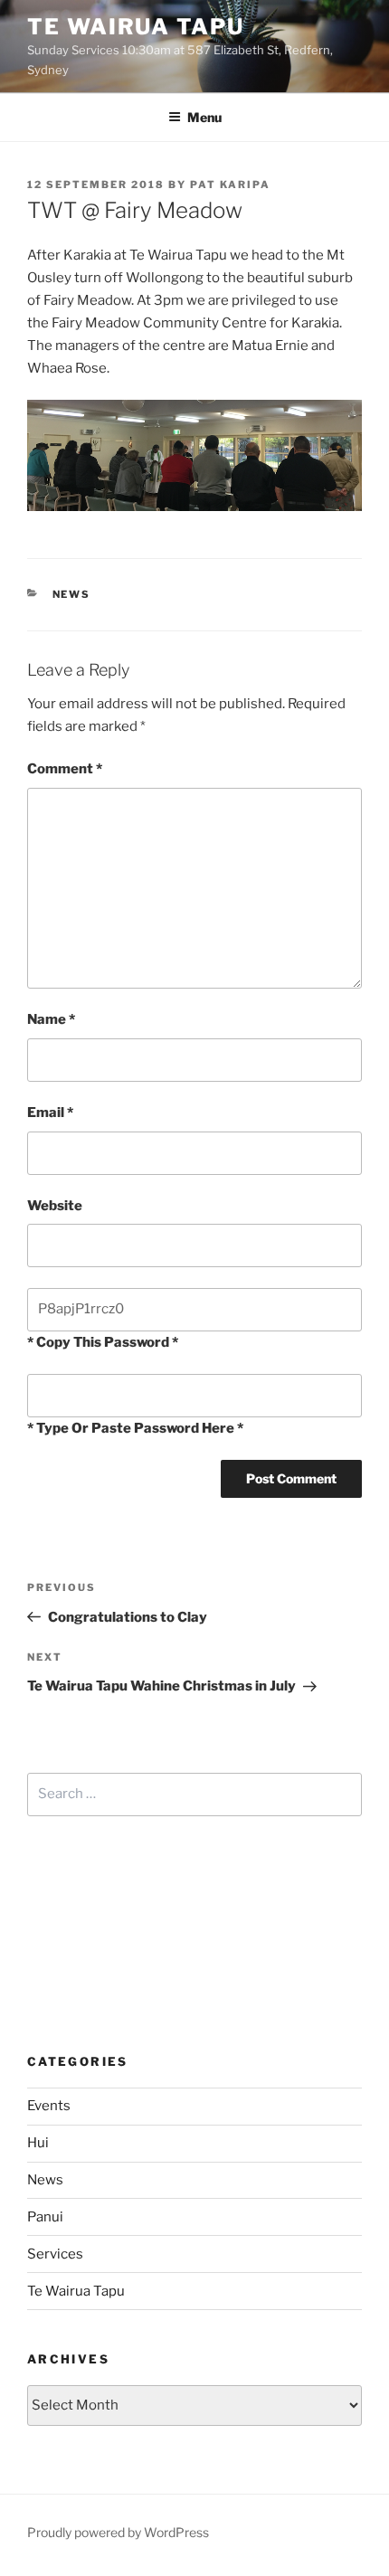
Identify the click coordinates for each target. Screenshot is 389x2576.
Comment (65, 769)
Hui (38, 2143)
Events (49, 2106)
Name (51, 1019)
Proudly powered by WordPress (118, 2532)
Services (55, 2254)
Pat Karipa (230, 185)
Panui (45, 2217)
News (72, 594)
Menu (204, 117)
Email (50, 1113)
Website (55, 1206)
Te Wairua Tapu (136, 27)
